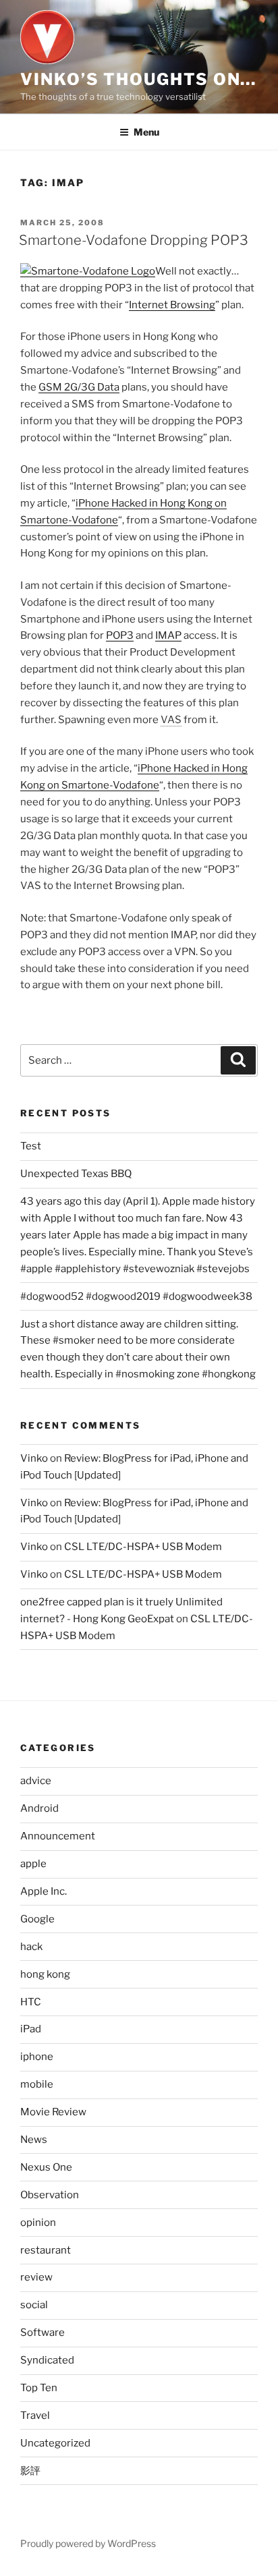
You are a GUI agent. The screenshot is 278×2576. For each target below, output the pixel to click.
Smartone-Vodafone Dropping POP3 (134, 240)
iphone (37, 2057)
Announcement (58, 1836)
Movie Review (53, 2112)
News (34, 2140)
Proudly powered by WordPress (88, 2543)
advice (36, 1781)
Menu (146, 132)
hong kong (45, 1974)
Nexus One (46, 2167)
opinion (38, 2223)
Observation (50, 2195)
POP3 (120, 635)
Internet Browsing (172, 305)
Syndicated (47, 2360)
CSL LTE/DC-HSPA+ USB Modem (143, 1547)
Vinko (34, 1458)
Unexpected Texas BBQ (76, 1174)
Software (43, 2332)
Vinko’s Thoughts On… (138, 79)
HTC (31, 2002)
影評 (30, 2471)
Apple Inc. (44, 1891)
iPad (31, 2029)
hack (31, 1947)
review (36, 2277)
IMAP (168, 635)
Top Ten (39, 2388)
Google (37, 1919)
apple (33, 1864)
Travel (35, 2415)
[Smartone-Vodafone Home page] (88, 271)
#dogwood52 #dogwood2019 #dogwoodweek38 (136, 1296)
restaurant (46, 2250)
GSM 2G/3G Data (79, 387)
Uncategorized (55, 2443)
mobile (37, 2084)
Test (31, 1146)
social (34, 2305)
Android (39, 1808)
